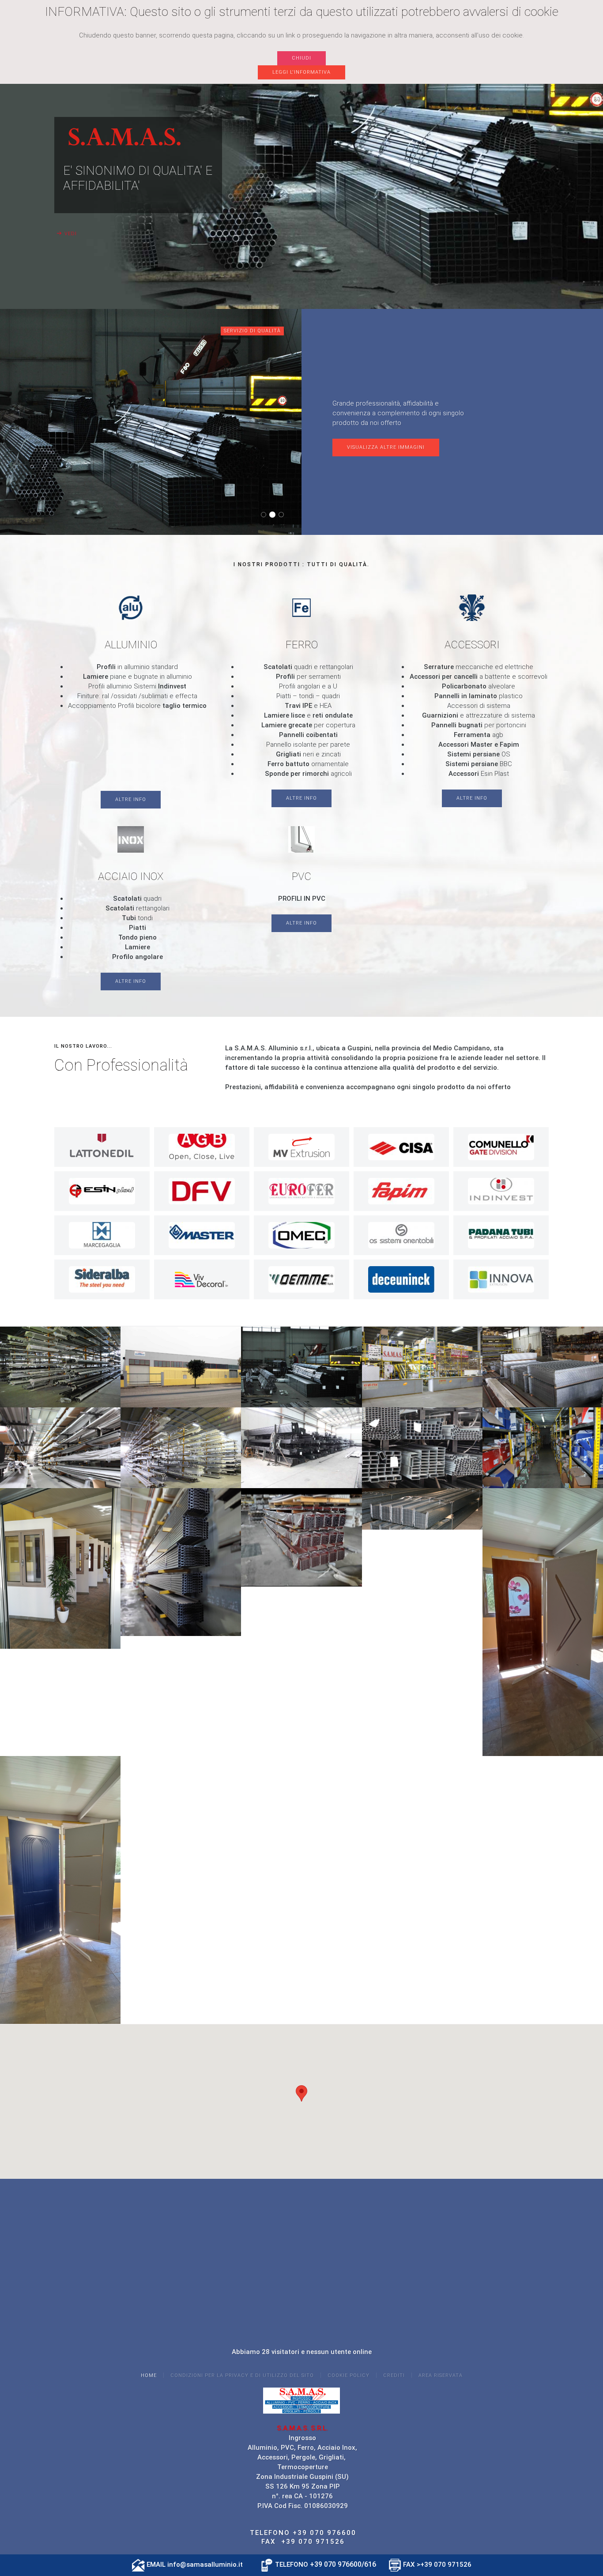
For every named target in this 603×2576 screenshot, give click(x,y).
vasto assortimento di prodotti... (266, 515)
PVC (301, 876)
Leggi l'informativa (301, 72)
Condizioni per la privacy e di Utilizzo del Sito (242, 2375)
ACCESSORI (472, 645)
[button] (301, 2093)
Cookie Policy (349, 2375)
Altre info (131, 799)
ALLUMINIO (131, 645)
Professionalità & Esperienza (275, 515)
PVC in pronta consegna (284, 515)
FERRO (301, 645)
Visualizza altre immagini (386, 447)
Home (149, 2375)
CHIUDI (301, 58)
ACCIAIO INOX (131, 876)
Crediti (394, 2375)
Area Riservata (441, 2375)
